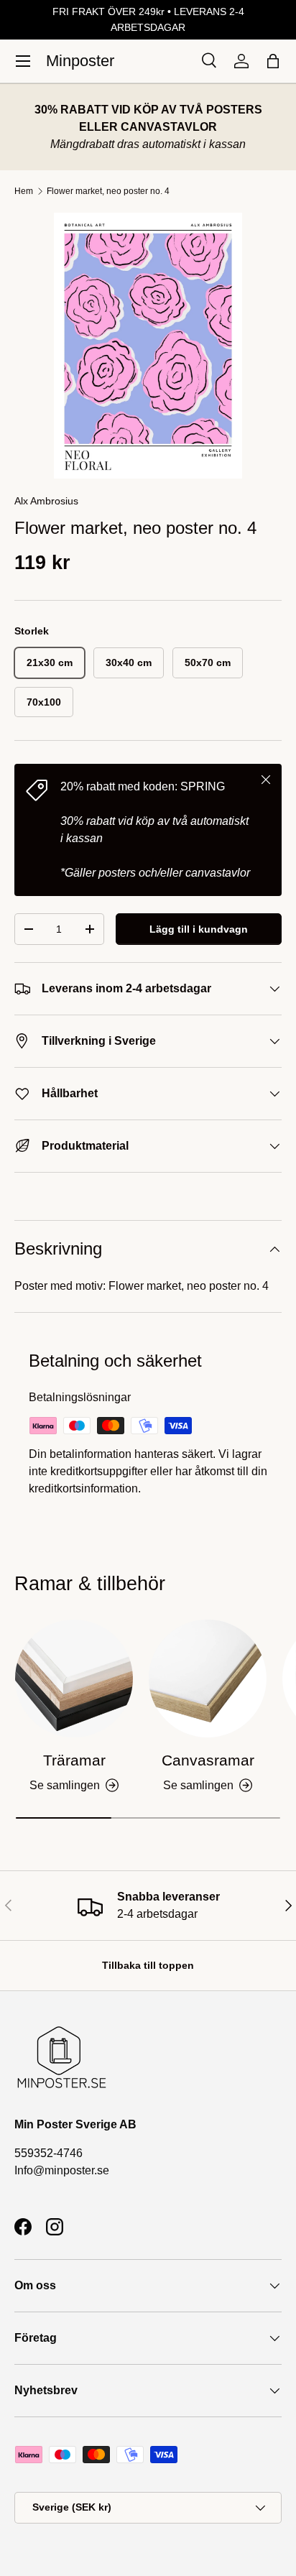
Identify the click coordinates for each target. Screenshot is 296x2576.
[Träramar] (74, 1679)
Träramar (74, 1760)
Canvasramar (208, 1760)
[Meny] (23, 61)
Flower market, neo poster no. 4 (108, 191)
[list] (148, 346)
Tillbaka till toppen (148, 1965)
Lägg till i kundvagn (199, 929)
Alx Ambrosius (46, 501)
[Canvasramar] (208, 1679)
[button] (273, 61)
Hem (24, 191)
